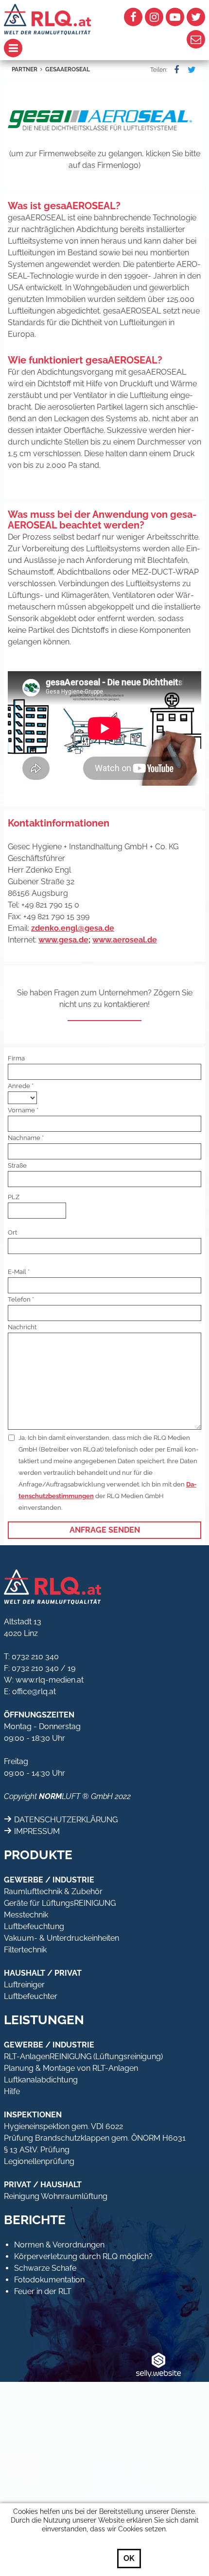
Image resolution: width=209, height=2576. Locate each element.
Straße (17, 1165)
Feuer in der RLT (43, 2291)
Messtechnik (26, 1915)
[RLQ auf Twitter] (196, 17)
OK (129, 2558)
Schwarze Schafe (45, 2268)
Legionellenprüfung (39, 2161)
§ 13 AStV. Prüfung (37, 2150)
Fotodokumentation (49, 2280)
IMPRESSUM (37, 1831)
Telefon (19, 1299)
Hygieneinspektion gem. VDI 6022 (63, 2126)
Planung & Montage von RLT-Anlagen (71, 2068)
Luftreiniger (24, 1985)
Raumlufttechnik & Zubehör (53, 1891)
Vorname (21, 1110)
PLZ (14, 1197)
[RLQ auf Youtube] (175, 17)
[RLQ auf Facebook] (133, 17)
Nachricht (22, 1327)
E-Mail (17, 1272)
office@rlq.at (34, 1692)
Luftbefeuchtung (34, 1926)
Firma (16, 1058)
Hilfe (12, 2091)
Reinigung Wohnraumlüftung (56, 2196)
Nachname (24, 1138)
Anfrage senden (105, 1530)
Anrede (19, 1086)
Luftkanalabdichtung (41, 2080)
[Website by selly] (158, 2364)
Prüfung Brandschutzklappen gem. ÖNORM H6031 (95, 2138)
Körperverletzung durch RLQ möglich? (83, 2256)
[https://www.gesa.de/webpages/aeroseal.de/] (104, 117)
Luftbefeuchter (31, 1996)
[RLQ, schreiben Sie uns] (196, 39)
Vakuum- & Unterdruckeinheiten (61, 1938)
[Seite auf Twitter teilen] (190, 70)
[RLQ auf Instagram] (154, 17)
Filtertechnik (25, 1950)
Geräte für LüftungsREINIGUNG (60, 1903)
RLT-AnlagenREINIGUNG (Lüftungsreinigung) (83, 2056)
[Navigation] (54, 48)
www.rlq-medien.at (50, 1680)
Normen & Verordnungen (59, 2245)
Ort (12, 1232)
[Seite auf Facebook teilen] (175, 70)
